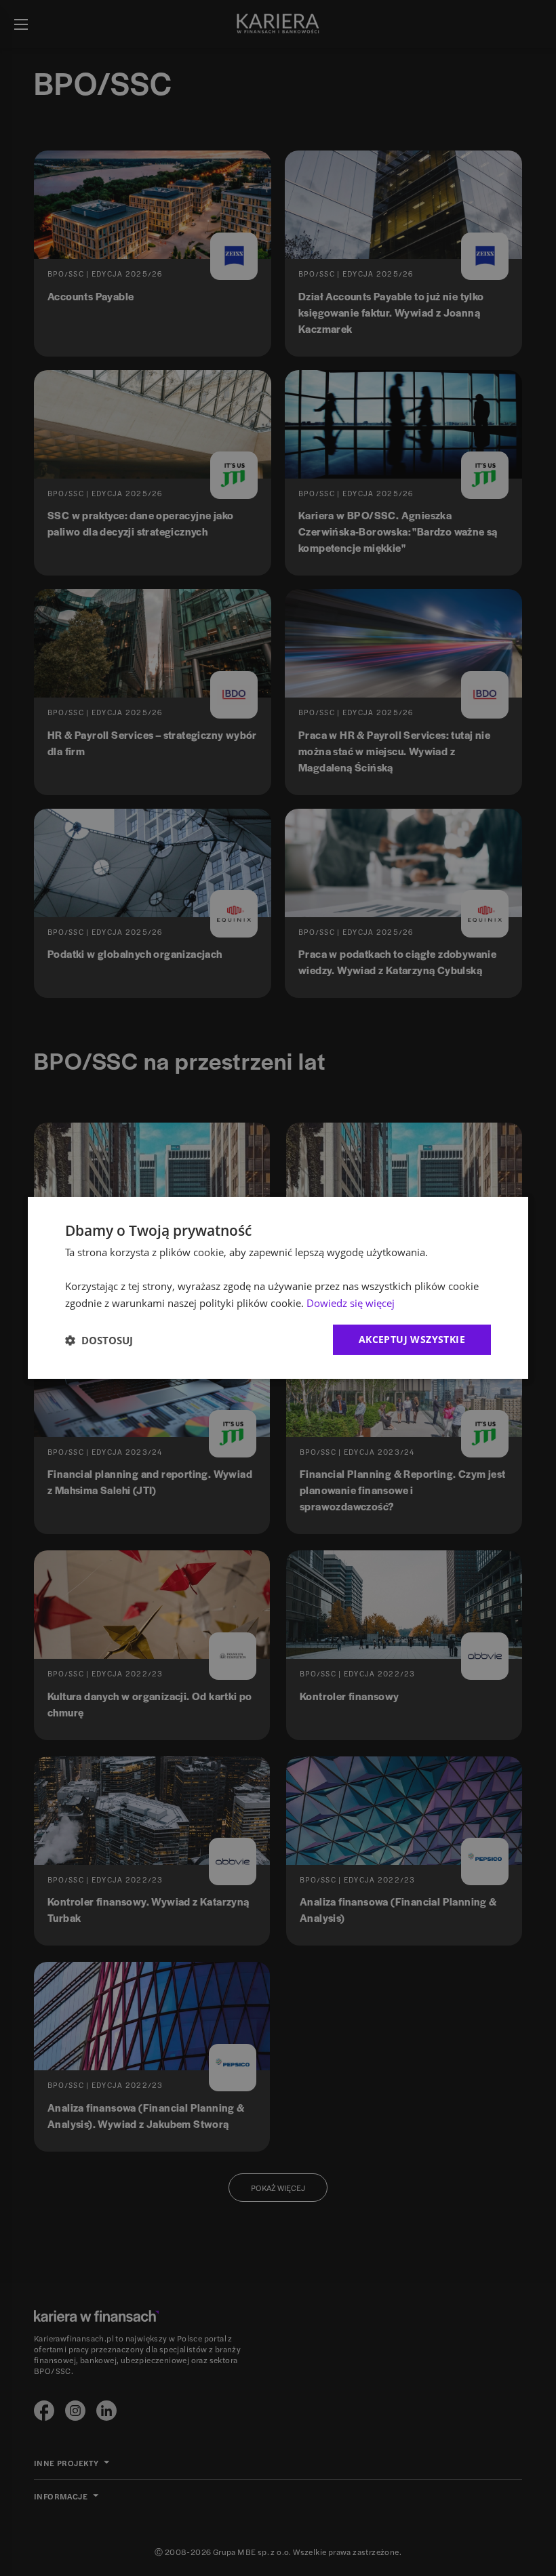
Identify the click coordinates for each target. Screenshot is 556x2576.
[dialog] (278, 1288)
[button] (99, 1340)
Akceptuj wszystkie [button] (412, 1339)
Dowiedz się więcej (351, 1303)
